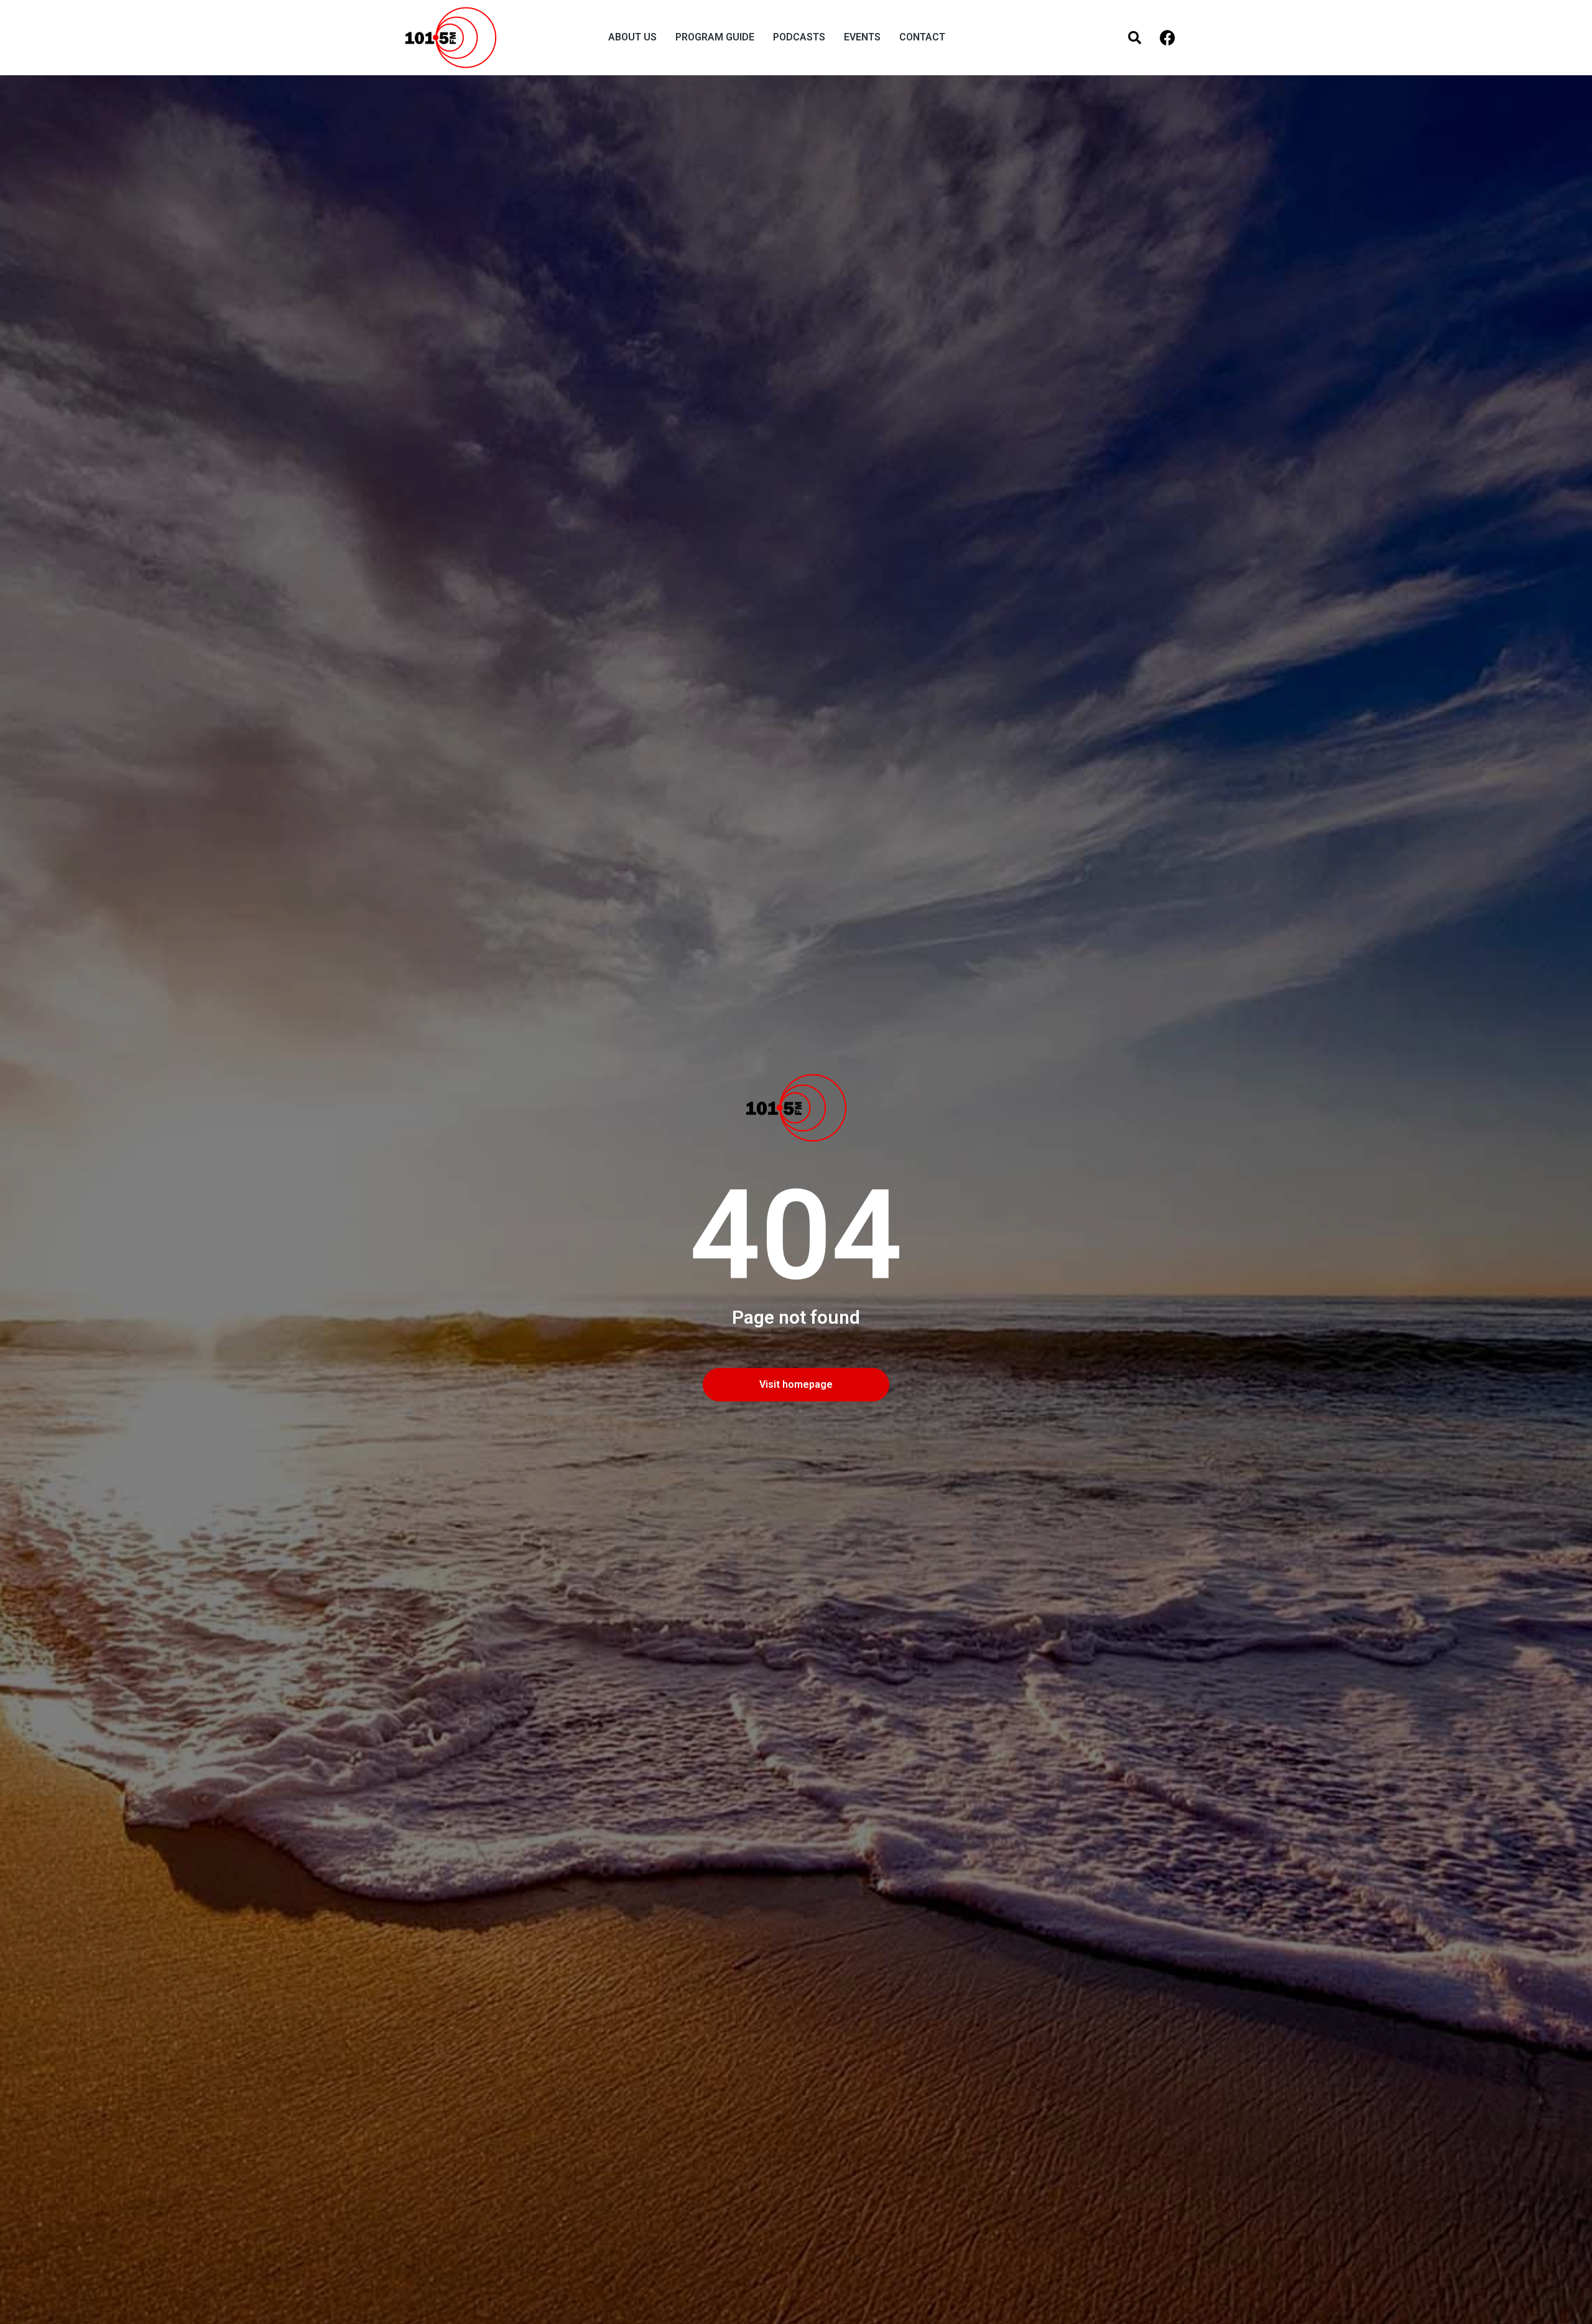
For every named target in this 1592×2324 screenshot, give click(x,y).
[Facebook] (1168, 38)
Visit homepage (796, 1384)
